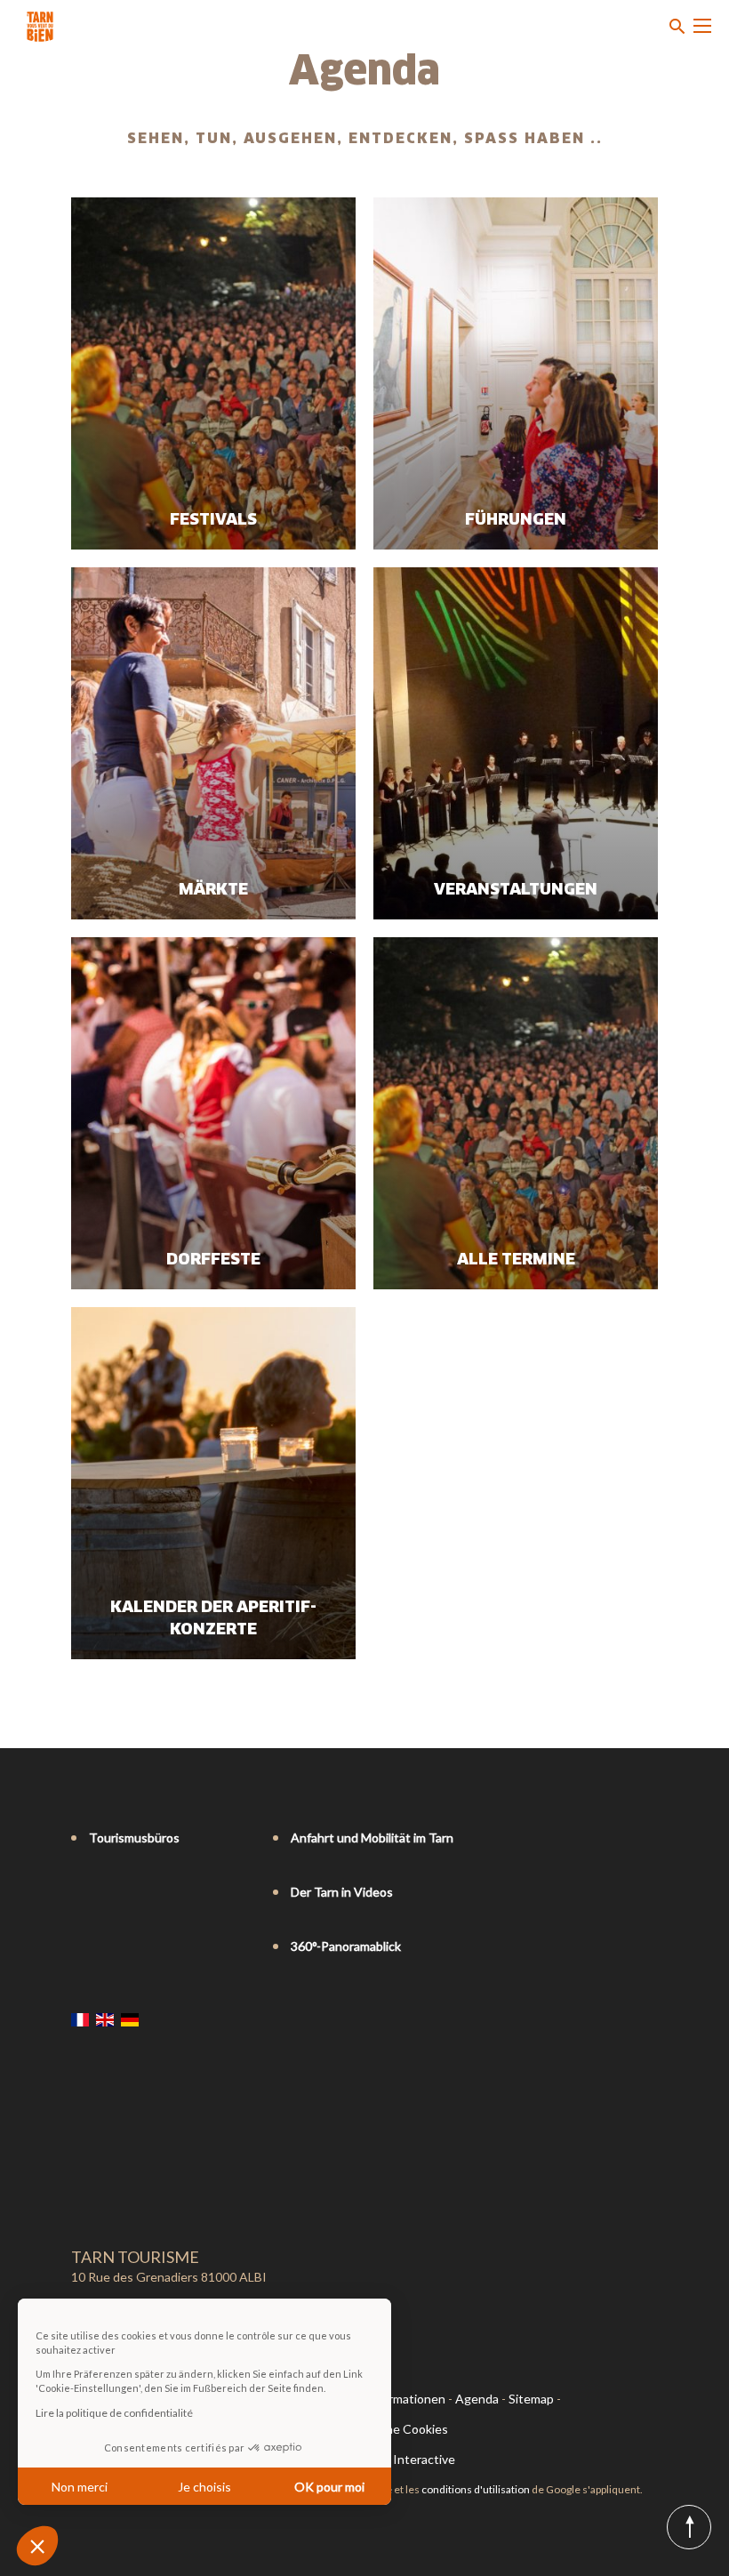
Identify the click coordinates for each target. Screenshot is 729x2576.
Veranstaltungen (516, 890)
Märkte (213, 890)
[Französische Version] (80, 2019)
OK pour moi (329, 2487)
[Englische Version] (105, 2019)
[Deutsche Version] (130, 2019)
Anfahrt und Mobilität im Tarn (372, 1838)
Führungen (516, 520)
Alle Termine (516, 1260)
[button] (37, 2546)
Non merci (80, 2487)
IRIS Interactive (411, 2459)
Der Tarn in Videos (342, 1892)
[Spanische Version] (155, 2019)
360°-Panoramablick (346, 1946)
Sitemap (531, 2399)
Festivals (213, 520)
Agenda (477, 2399)
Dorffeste (213, 1260)
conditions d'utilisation (476, 2489)
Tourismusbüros (134, 1838)
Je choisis (204, 2487)
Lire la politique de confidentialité (114, 2413)
